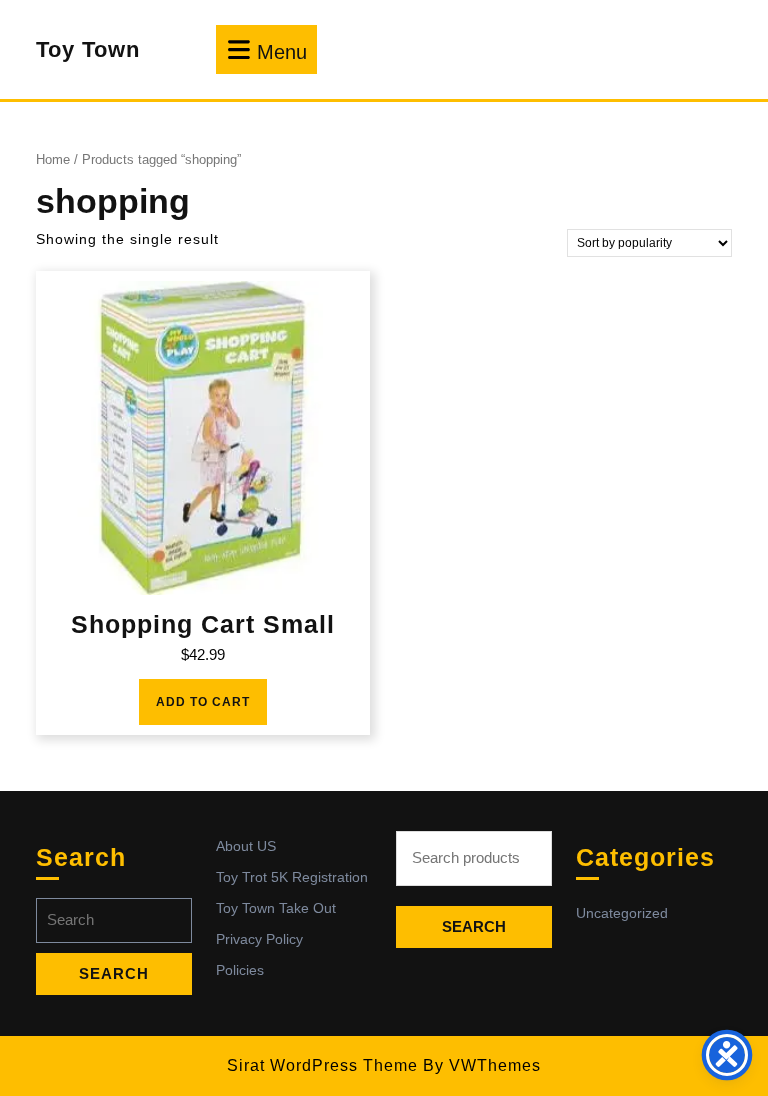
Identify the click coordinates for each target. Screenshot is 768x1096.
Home (53, 159)
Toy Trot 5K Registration (292, 877)
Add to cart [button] (203, 702)
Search (474, 926)
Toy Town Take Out (276, 908)
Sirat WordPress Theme (322, 1065)
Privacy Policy (259, 939)
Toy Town (88, 49)
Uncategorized (622, 913)
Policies (240, 970)
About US (246, 846)
